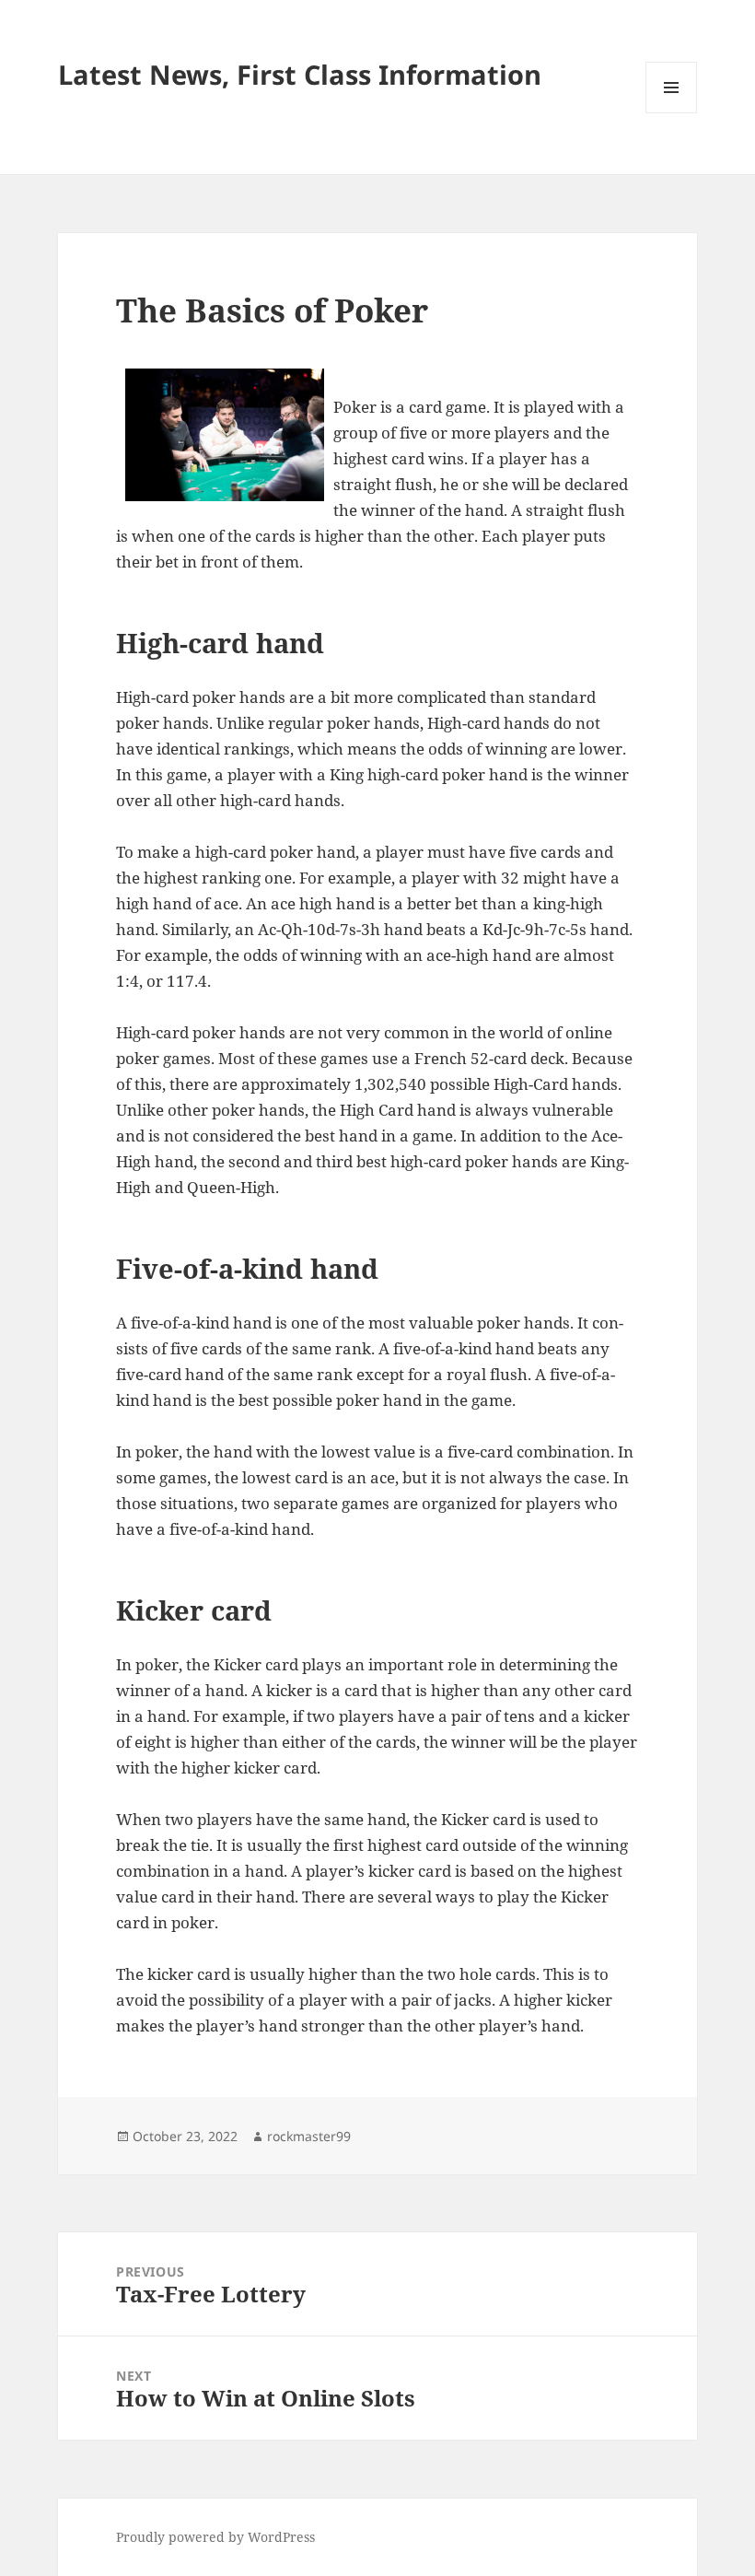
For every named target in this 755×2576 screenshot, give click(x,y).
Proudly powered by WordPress (215, 2537)
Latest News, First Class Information (300, 74)
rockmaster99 (309, 2136)
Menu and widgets (672, 113)
